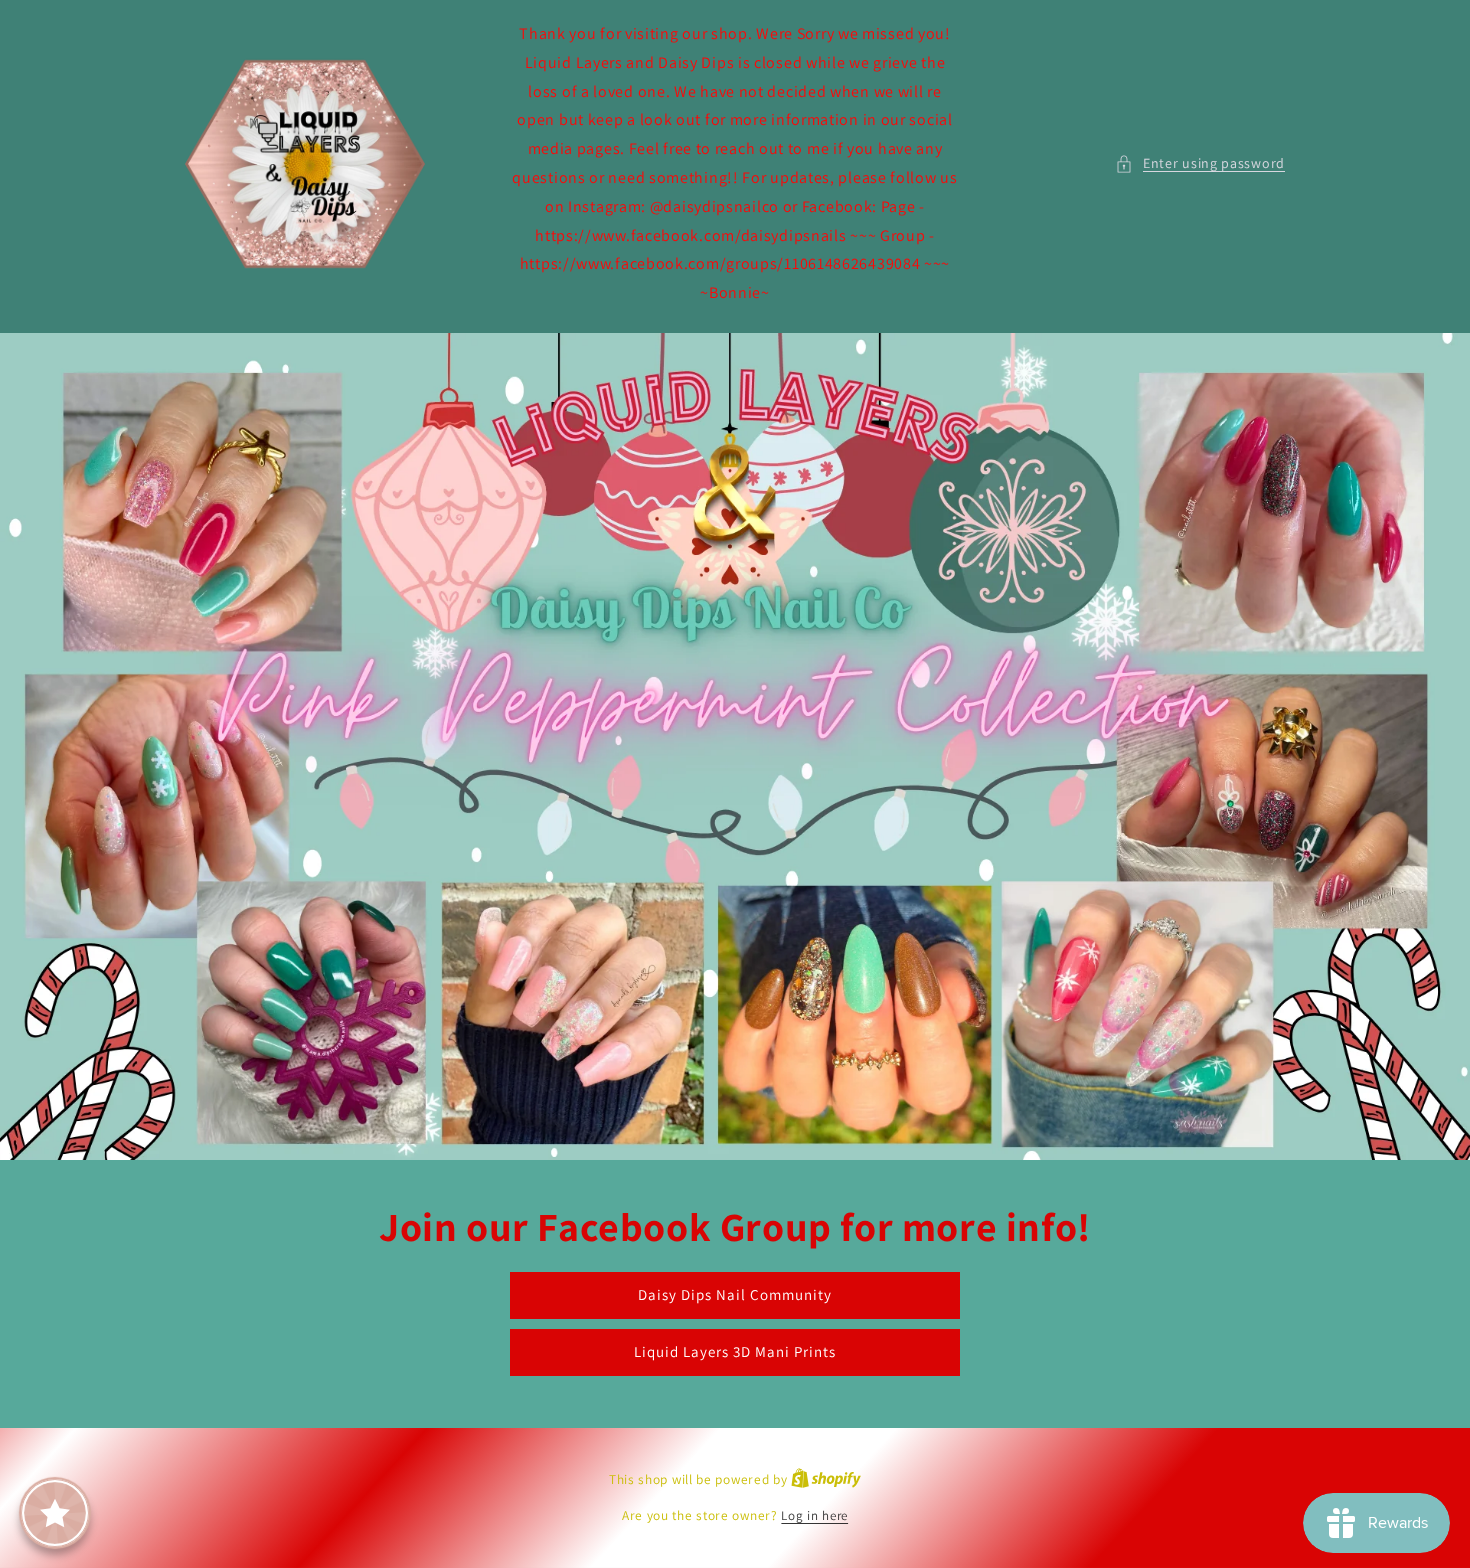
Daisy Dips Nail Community (735, 1294)
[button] (1200, 163)
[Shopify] (826, 1479)
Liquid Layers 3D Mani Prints (735, 1351)
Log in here (814, 1515)
